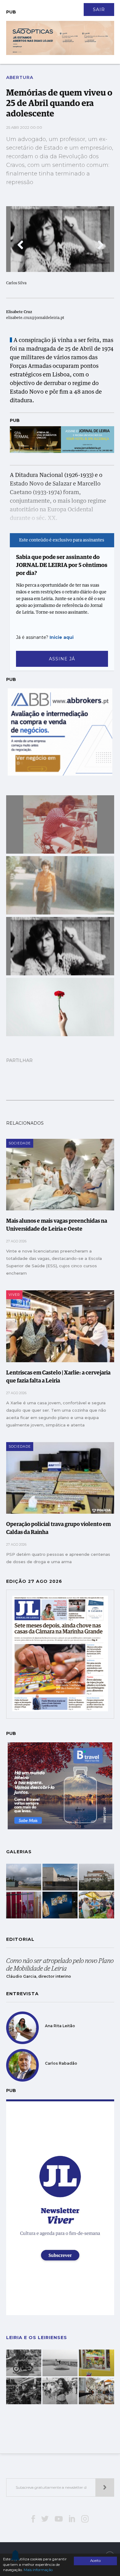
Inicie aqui (62, 637)
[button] (20, 245)
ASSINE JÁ (62, 659)
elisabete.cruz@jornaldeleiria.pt (35, 318)
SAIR (99, 10)
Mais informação (38, 2570)
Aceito (95, 2561)
